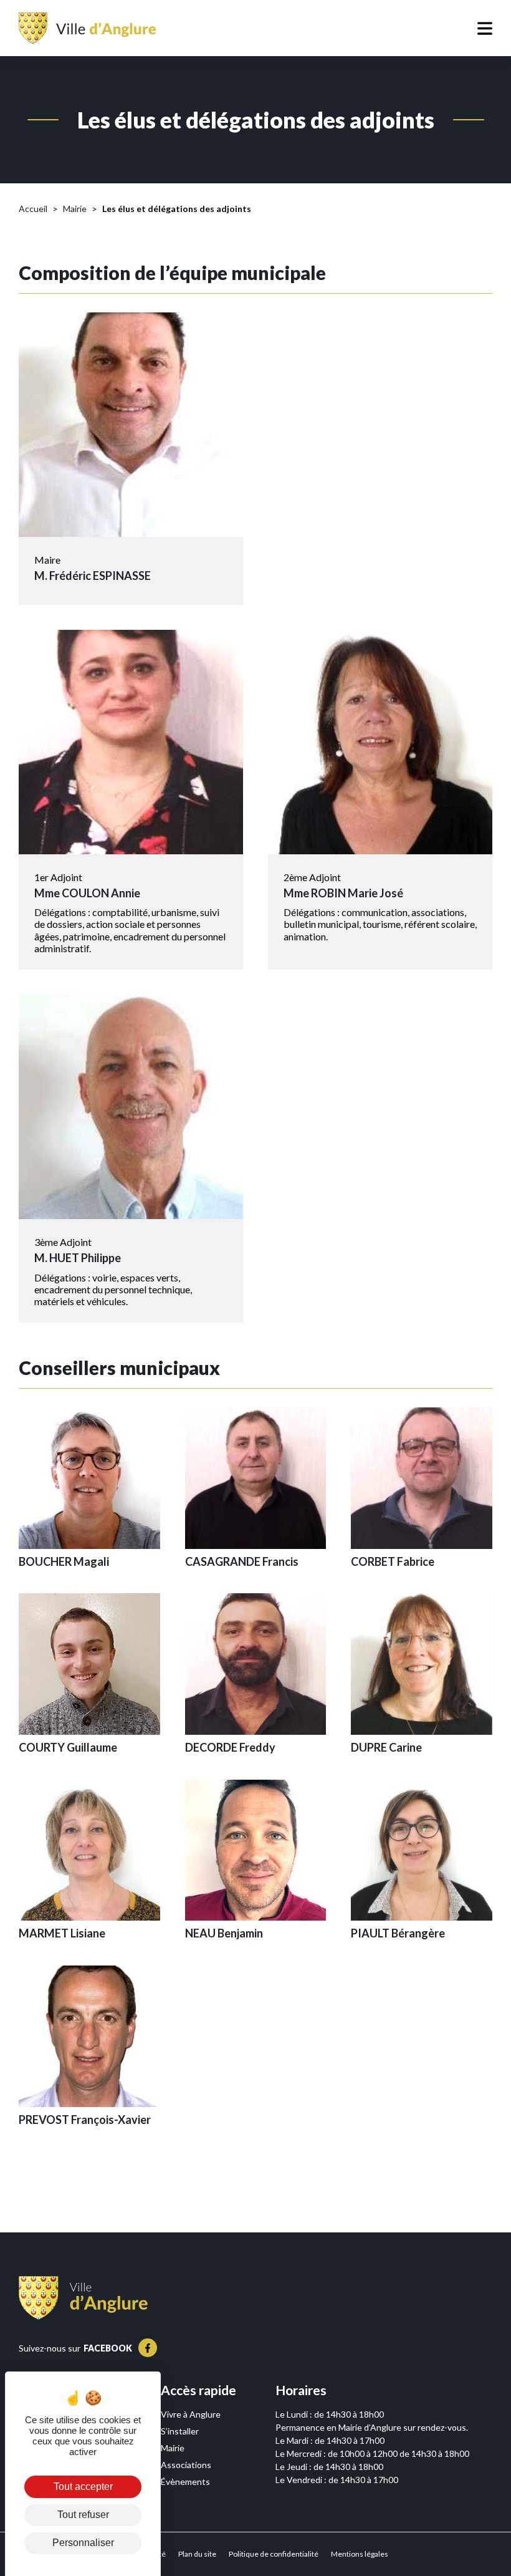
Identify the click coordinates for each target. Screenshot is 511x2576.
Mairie (75, 209)
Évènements (185, 2482)
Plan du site (197, 2554)
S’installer (180, 2431)
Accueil (33, 209)
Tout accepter (83, 2487)
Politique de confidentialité (274, 2554)
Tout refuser (83, 2515)
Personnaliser (83, 2543)
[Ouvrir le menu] (464, 28)
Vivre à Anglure (191, 2414)
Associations (186, 2465)
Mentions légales (360, 2554)
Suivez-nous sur (75, 2348)
